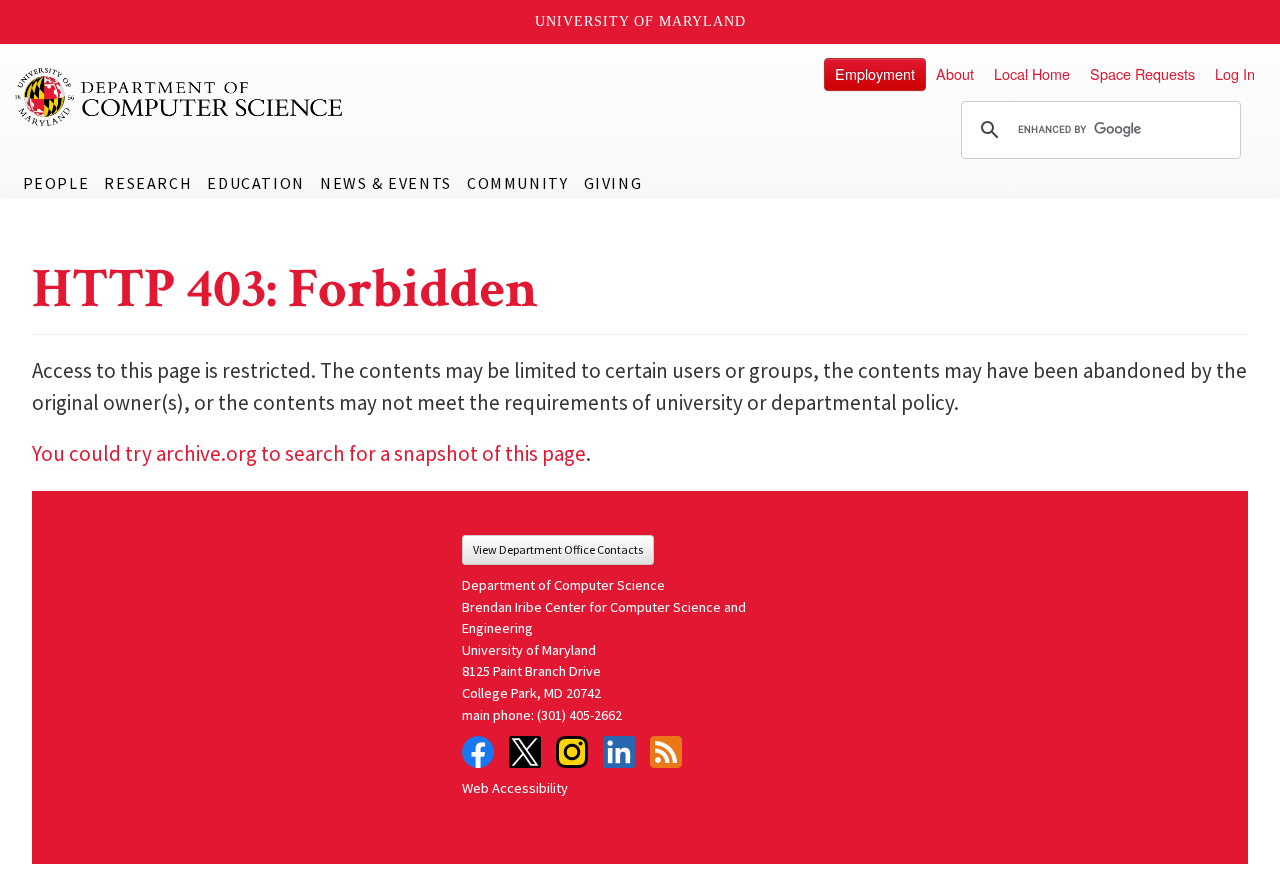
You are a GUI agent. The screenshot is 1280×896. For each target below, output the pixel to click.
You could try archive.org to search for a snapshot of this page (309, 453)
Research (148, 183)
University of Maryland (640, 21)
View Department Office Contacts (558, 549)
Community (517, 183)
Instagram (572, 752)
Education (255, 183)
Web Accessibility (515, 788)
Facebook (478, 752)
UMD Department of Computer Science (180, 97)
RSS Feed (666, 752)
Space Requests (1142, 73)
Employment (875, 73)
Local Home (1032, 73)
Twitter (525, 752)
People (56, 183)
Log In (1235, 73)
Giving (613, 183)
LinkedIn (619, 752)
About (955, 73)
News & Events (386, 183)
